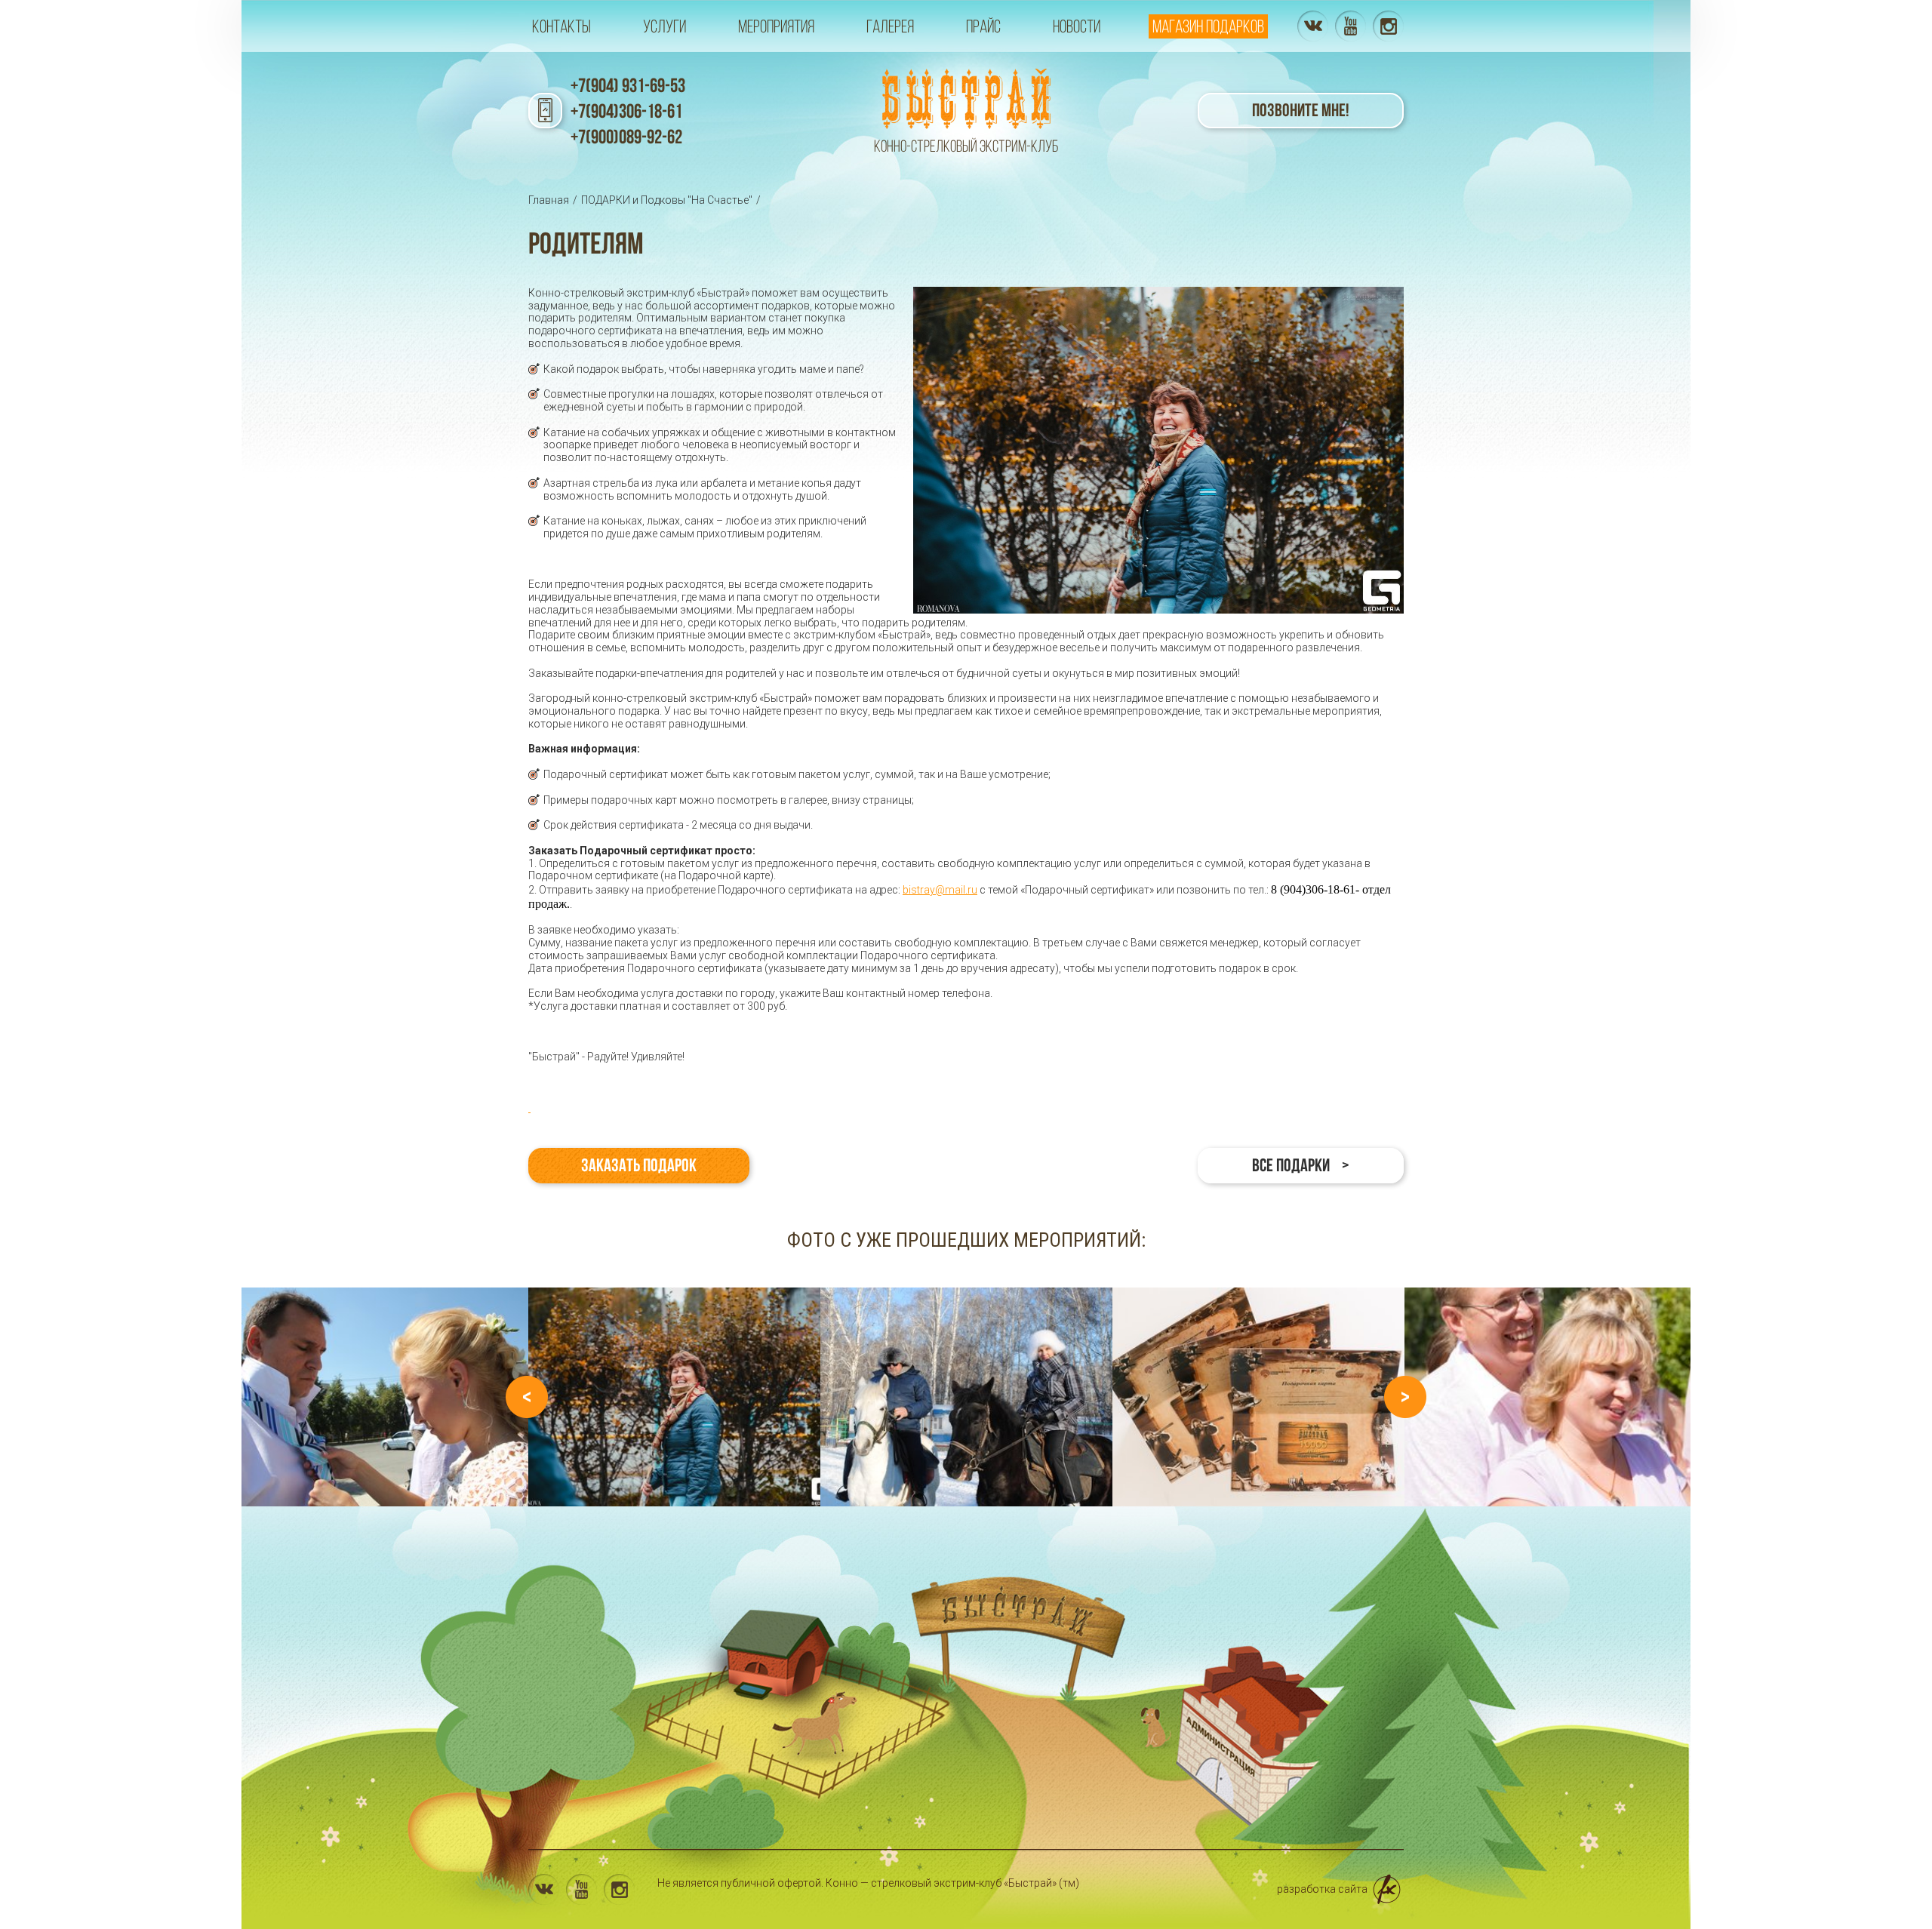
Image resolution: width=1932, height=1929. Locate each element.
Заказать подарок (639, 1165)
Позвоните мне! (1301, 110)
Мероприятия (776, 26)
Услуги (665, 26)
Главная (549, 200)
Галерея (890, 26)
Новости (1077, 26)
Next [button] (1405, 1397)
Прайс (983, 26)
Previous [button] (527, 1397)
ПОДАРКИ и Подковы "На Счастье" (667, 200)
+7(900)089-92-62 (626, 137)
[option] (674, 1397)
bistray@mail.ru (940, 890)
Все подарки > (1301, 1165)
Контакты (561, 26)
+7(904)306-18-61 (626, 111)
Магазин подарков (1208, 26)
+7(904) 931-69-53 (628, 85)
